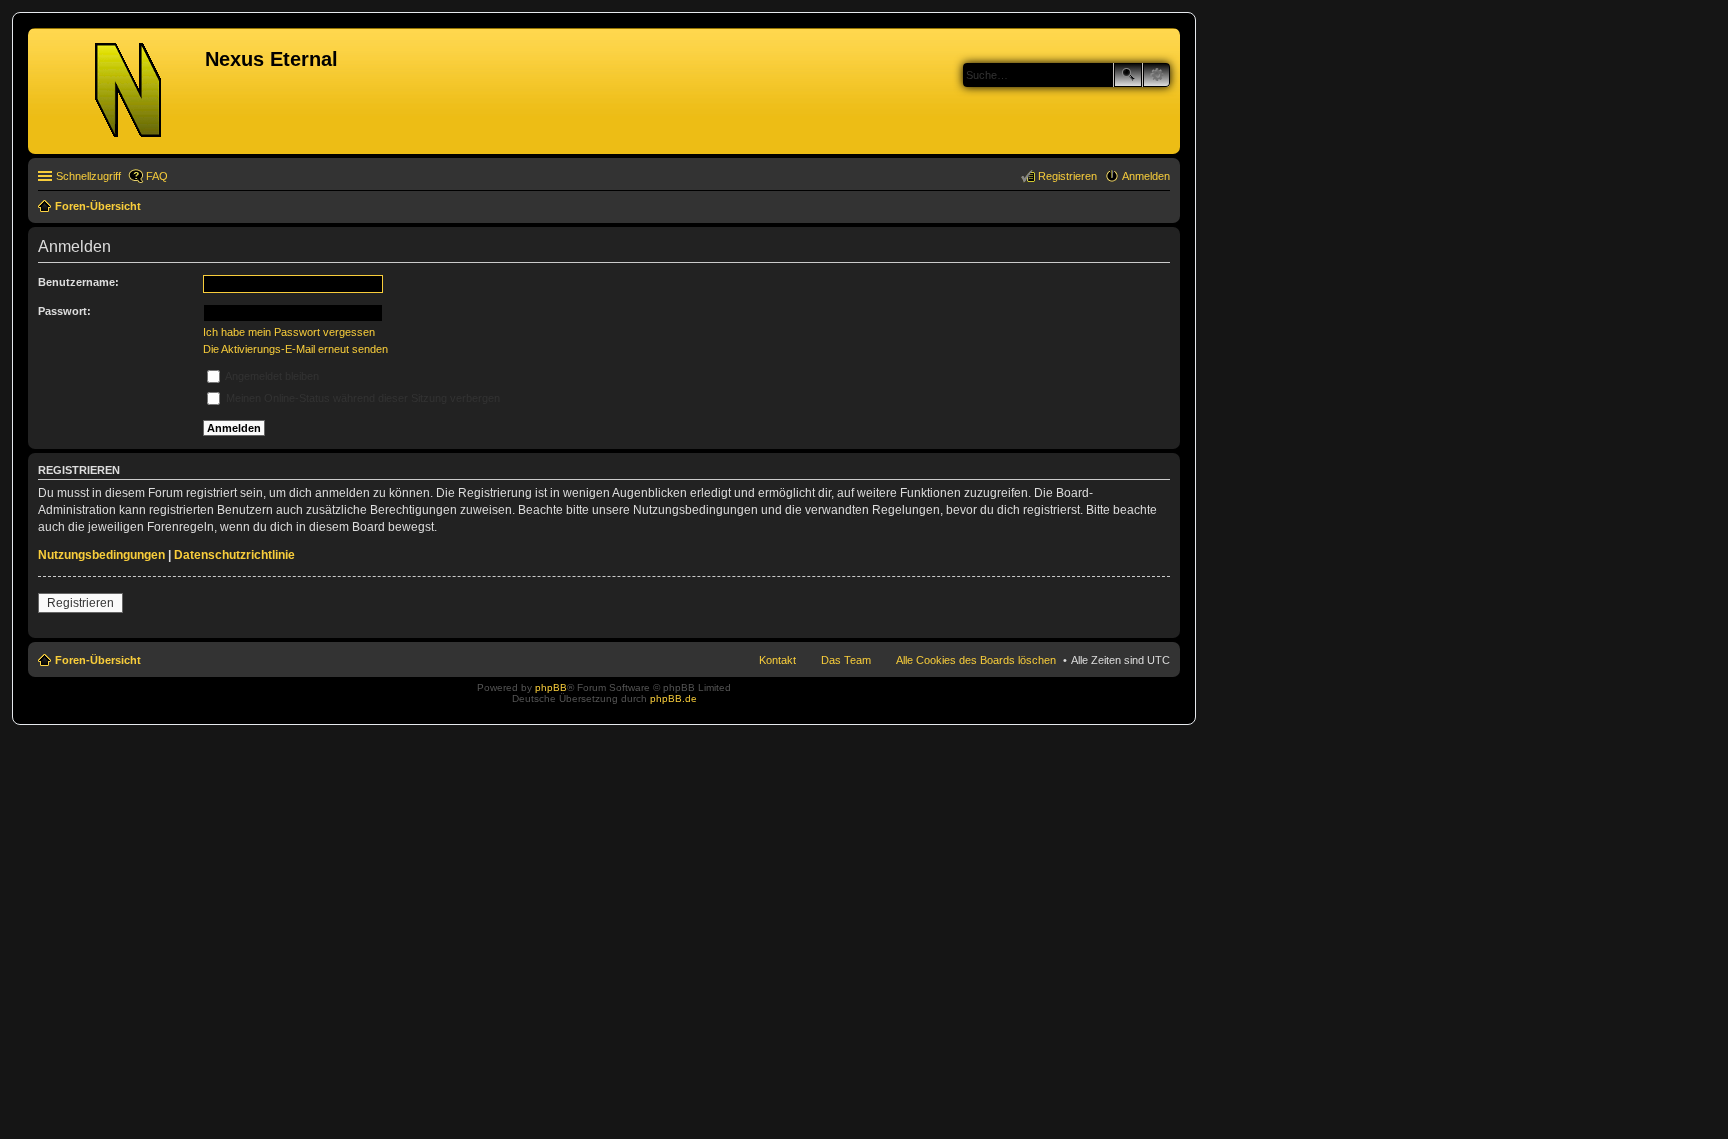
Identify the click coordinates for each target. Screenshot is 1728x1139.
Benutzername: (78, 282)
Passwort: (64, 311)
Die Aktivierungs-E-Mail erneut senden (295, 349)
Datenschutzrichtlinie (234, 555)
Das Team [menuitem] (846, 660)
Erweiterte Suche (1156, 75)
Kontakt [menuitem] (777, 660)
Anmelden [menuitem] (1146, 176)
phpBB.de (673, 698)
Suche (1128, 75)
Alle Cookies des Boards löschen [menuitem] (976, 660)
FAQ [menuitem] (157, 176)
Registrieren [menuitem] (1067, 176)
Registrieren (80, 603)
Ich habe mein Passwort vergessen (289, 332)
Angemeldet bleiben (271, 376)
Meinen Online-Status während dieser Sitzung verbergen (361, 398)
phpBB (551, 687)
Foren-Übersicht (98, 660)
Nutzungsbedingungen (101, 555)
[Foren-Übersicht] (119, 91)
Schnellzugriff (88, 176)
